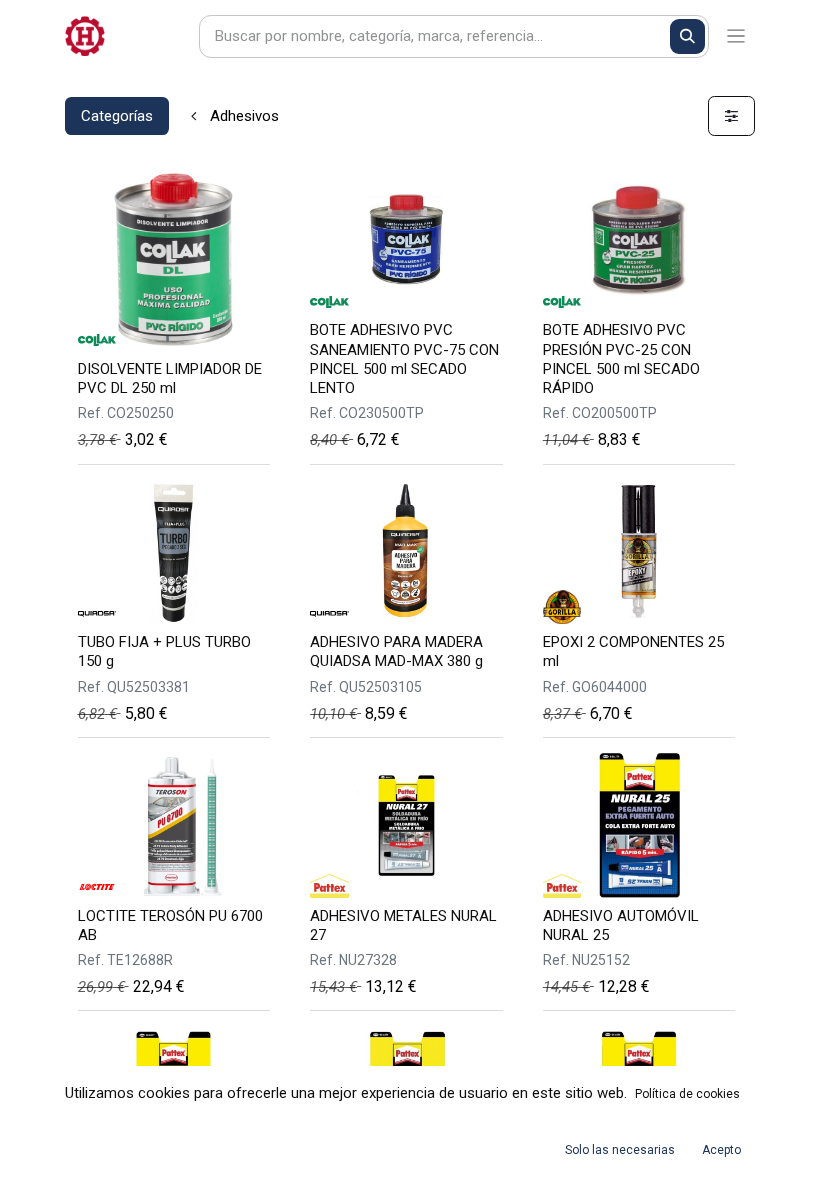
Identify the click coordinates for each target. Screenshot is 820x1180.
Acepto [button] (721, 1150)
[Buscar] (687, 36)
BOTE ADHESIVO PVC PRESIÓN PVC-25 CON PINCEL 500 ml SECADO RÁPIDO (621, 359)
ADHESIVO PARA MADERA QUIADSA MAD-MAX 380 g (396, 651)
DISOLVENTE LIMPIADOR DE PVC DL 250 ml (170, 378)
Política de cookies (687, 1094)
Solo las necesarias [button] (620, 1150)
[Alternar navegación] (736, 36)
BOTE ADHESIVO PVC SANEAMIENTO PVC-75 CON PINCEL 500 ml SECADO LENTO (404, 359)
